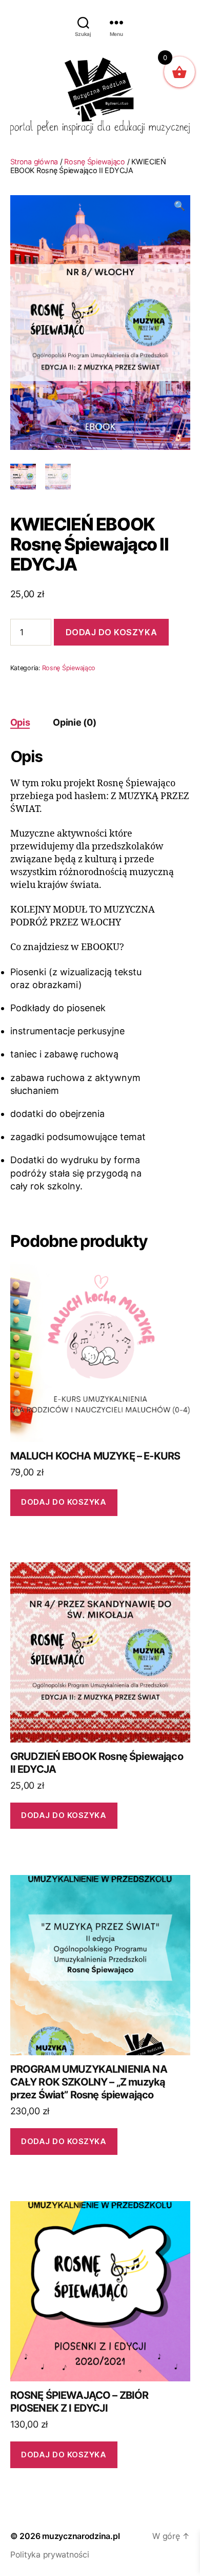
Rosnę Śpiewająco (95, 162)
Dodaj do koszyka (112, 632)
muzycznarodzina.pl (81, 2536)
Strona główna (34, 162)
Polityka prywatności (50, 2554)
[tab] (20, 722)
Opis (20, 722)
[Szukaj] (83, 22)
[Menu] (116, 22)
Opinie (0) (74, 722)
